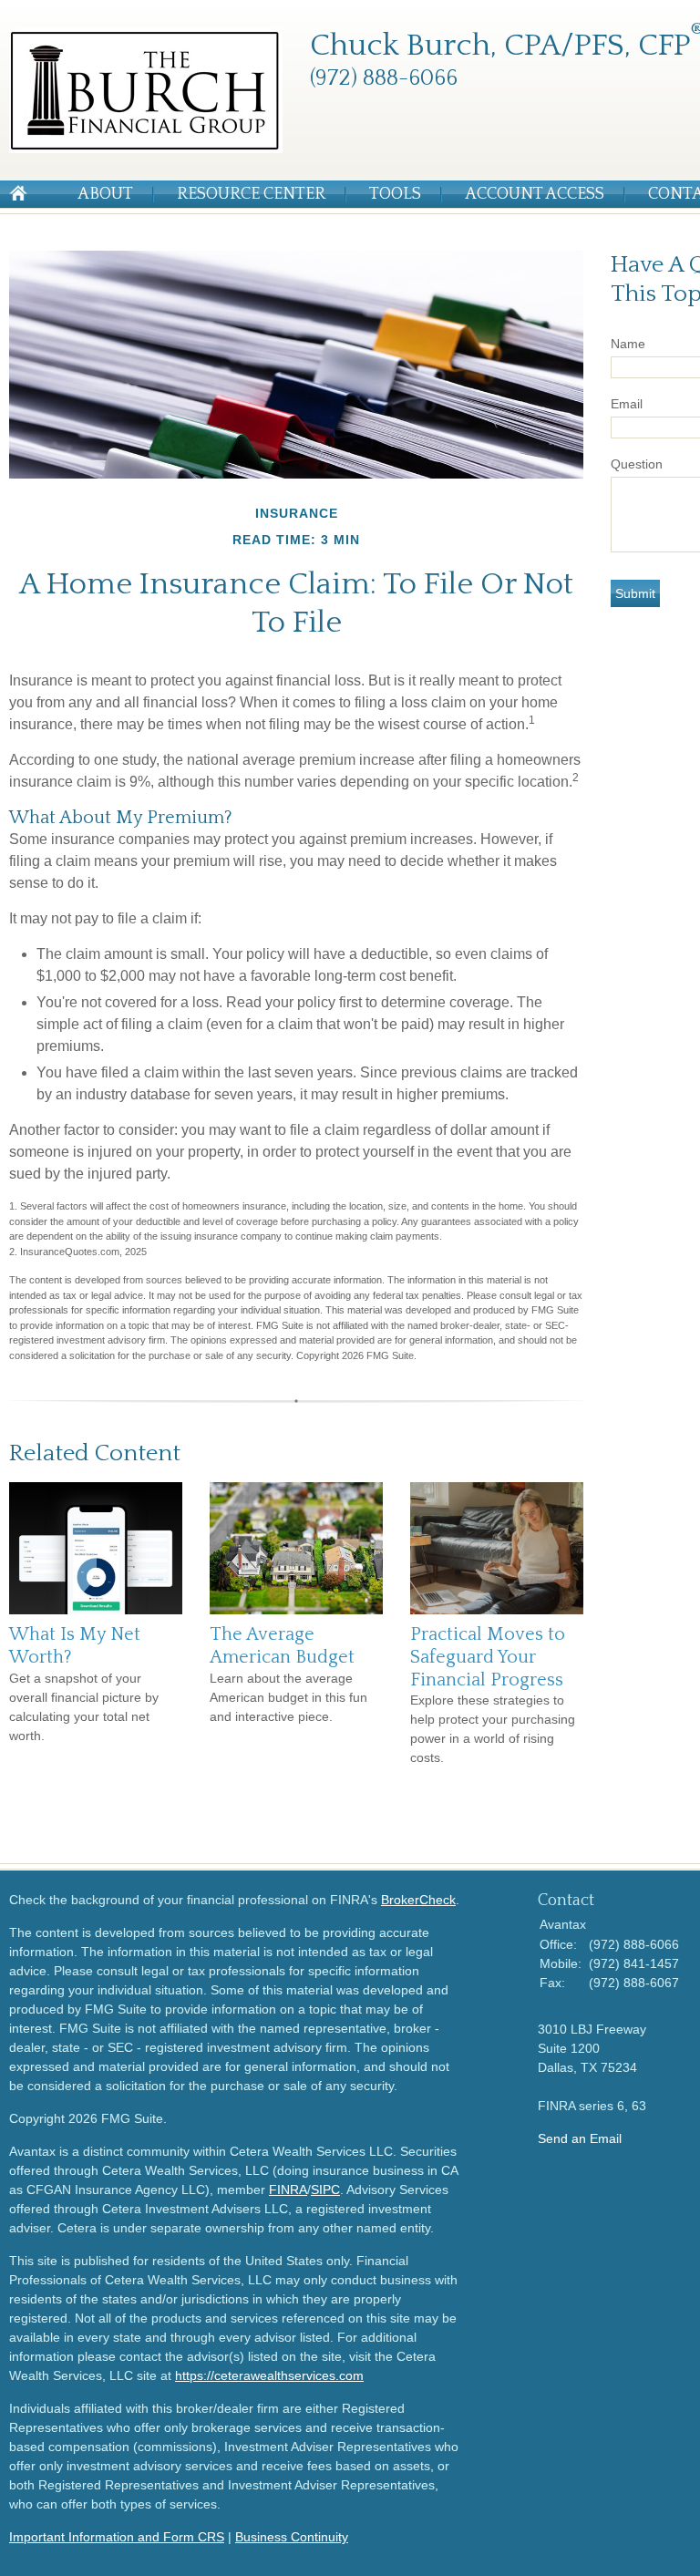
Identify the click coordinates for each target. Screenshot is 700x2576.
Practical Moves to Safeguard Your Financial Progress (488, 1657)
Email (627, 404)
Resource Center (251, 194)
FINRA (288, 2190)
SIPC (325, 2190)
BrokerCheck (418, 1900)
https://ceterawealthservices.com (269, 2375)
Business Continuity (292, 2537)
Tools (395, 194)
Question (637, 464)
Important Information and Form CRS (117, 2537)
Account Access (535, 194)
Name (628, 344)
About (105, 194)
